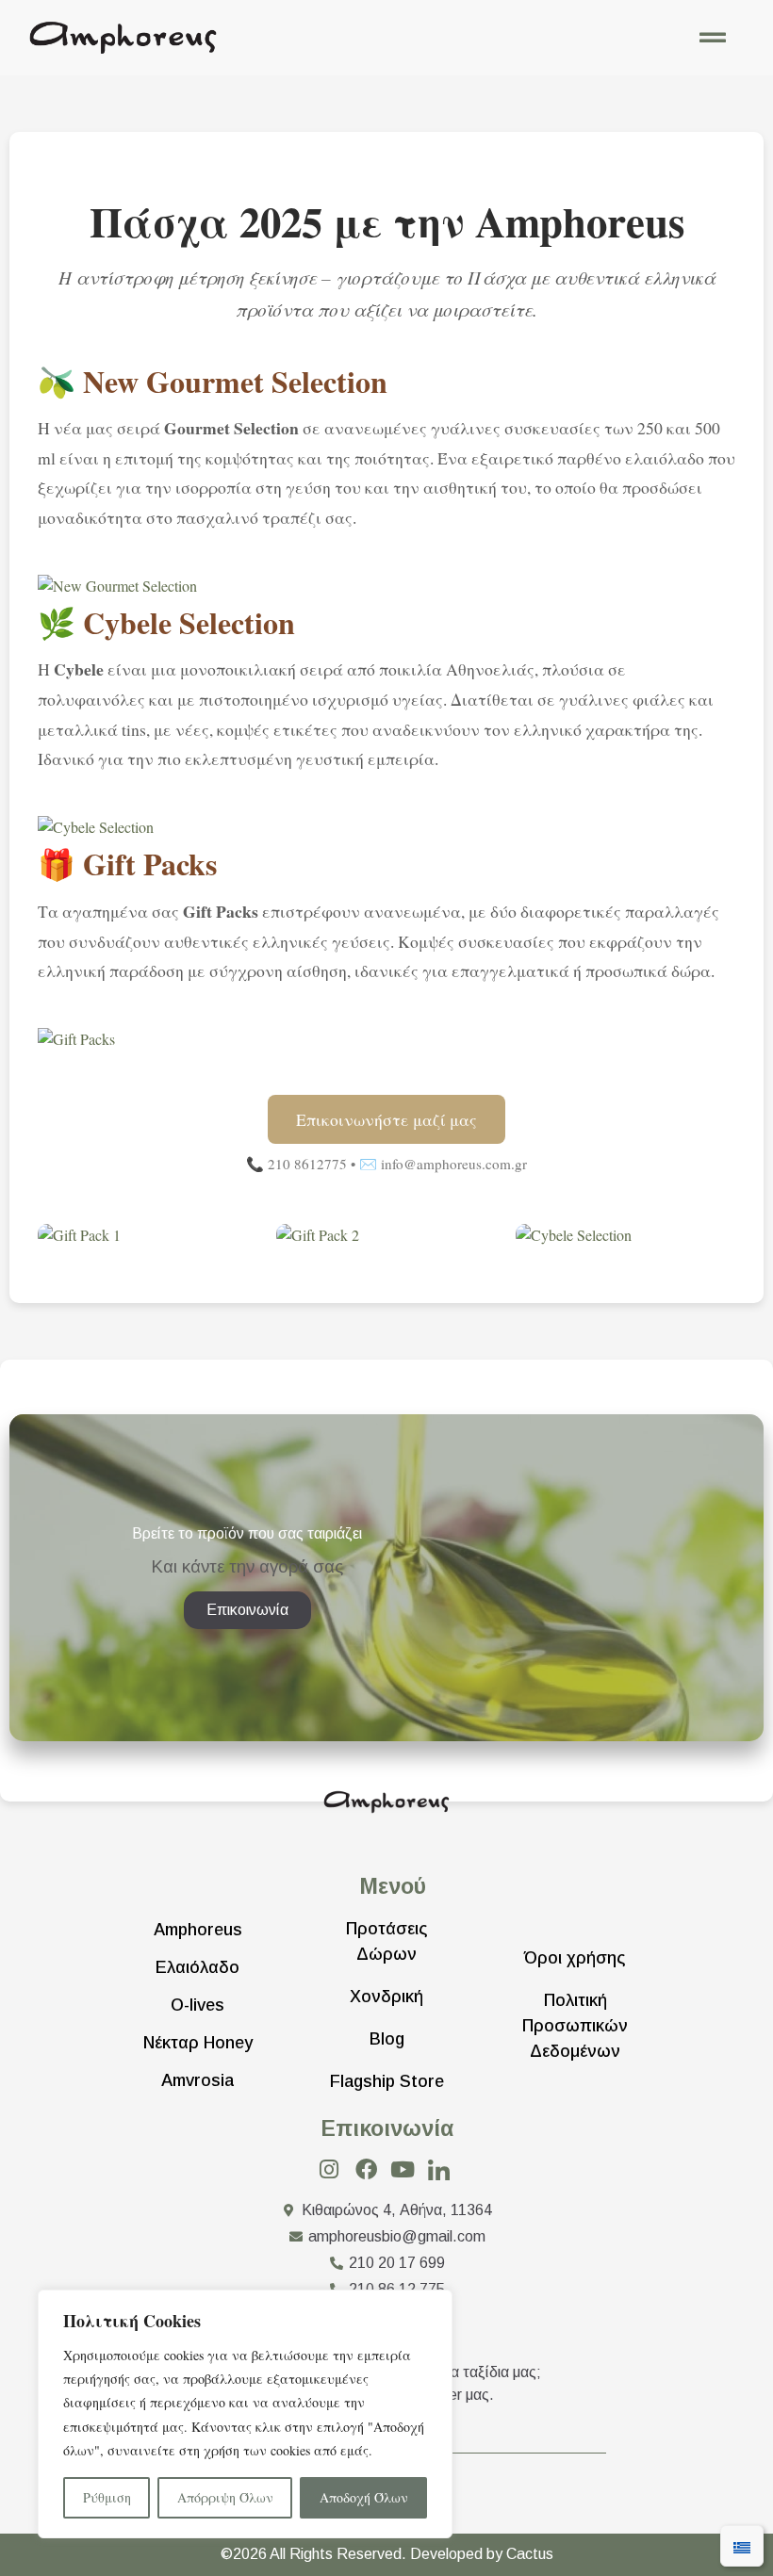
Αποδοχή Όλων (364, 2497)
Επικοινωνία (387, 2128)
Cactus (530, 2554)
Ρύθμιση (107, 2497)
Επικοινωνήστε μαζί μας (386, 1119)
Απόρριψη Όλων (225, 2497)
